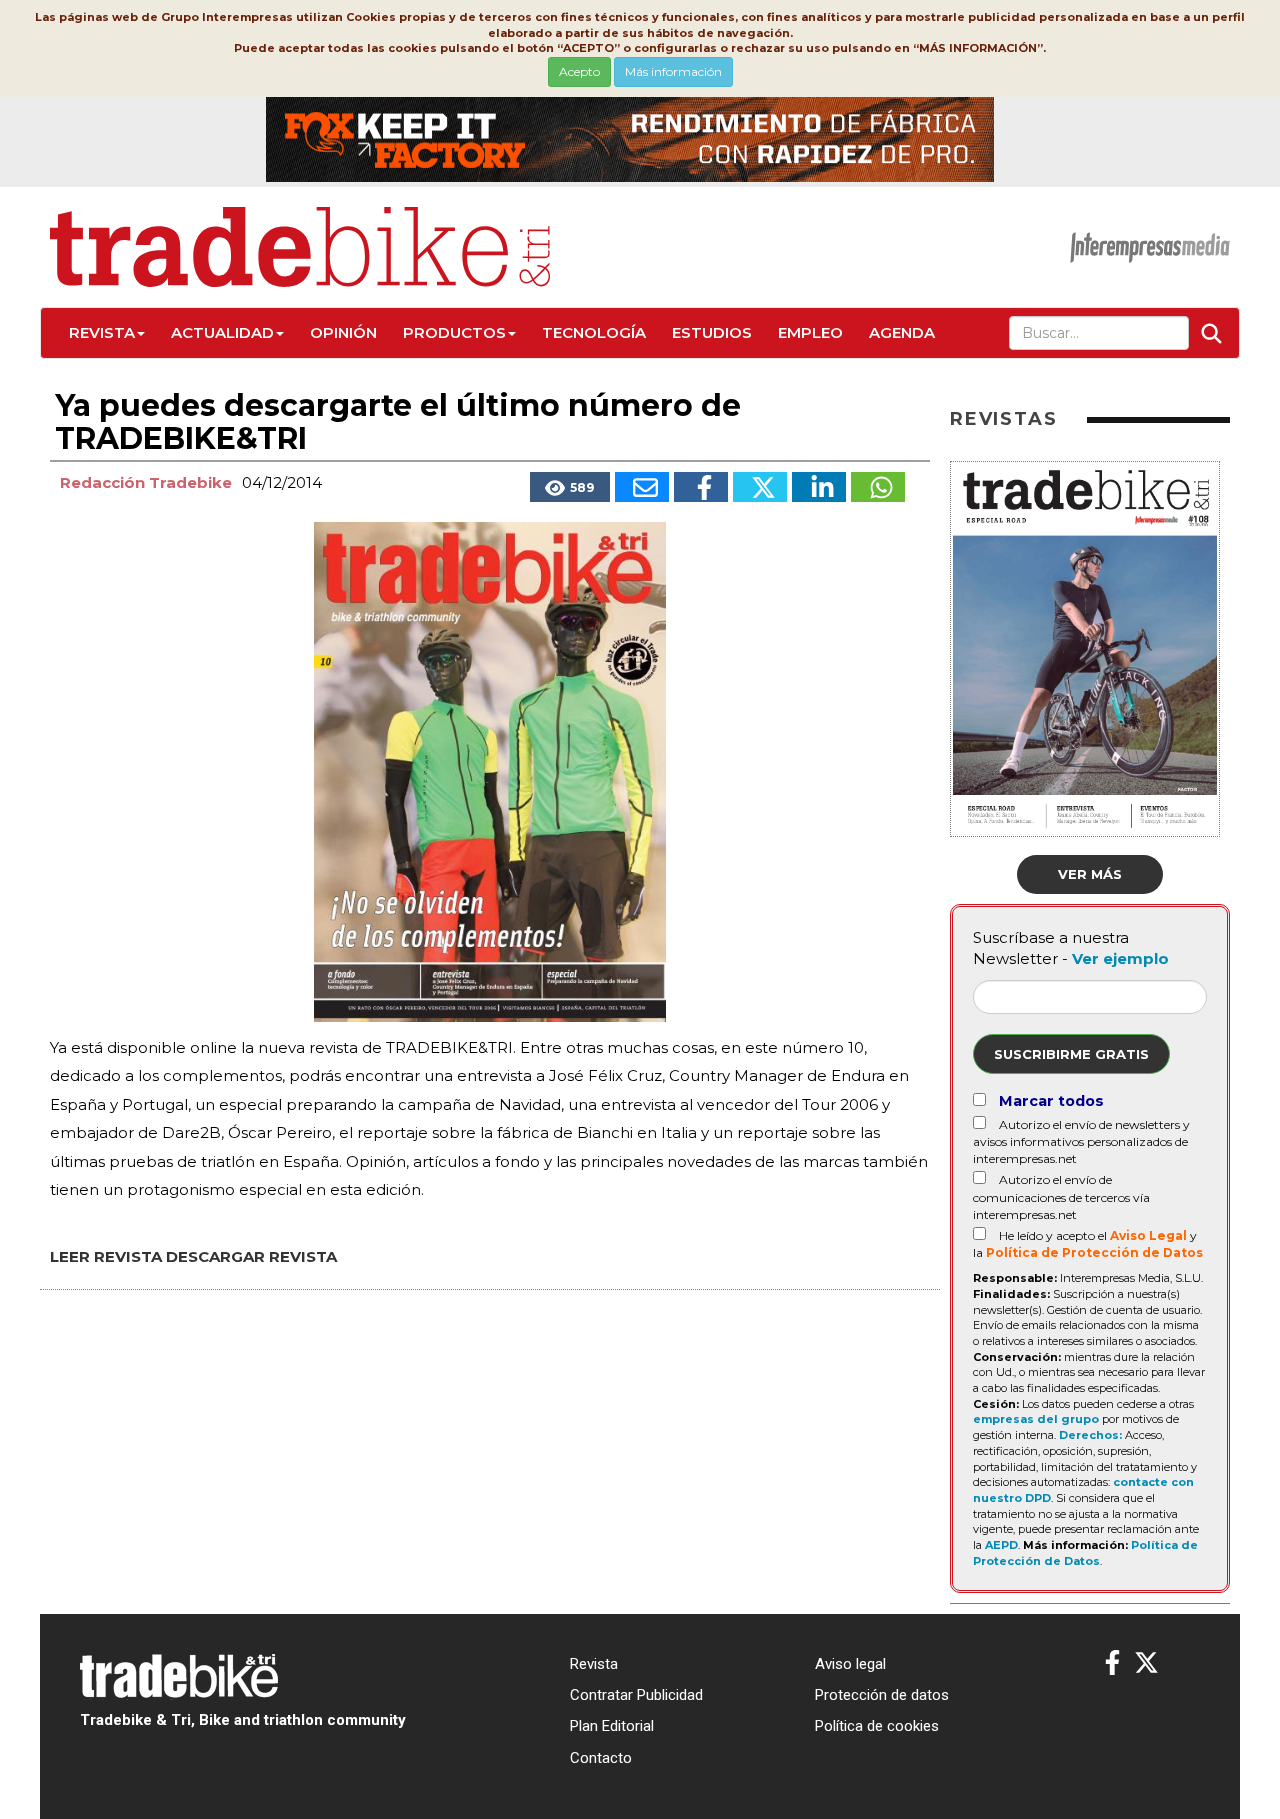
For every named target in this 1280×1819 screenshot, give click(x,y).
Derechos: (1090, 1435)
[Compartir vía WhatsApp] (878, 487)
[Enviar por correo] (642, 487)
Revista (102, 332)
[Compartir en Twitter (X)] (760, 487)
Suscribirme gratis (1071, 1054)
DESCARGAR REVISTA (251, 1256)
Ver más (1090, 874)
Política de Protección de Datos (1094, 1252)
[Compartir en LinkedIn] (819, 487)
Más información (673, 71)
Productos (454, 332)
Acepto (579, 71)
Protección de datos (882, 1695)
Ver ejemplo (1120, 958)
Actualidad (222, 332)
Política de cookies (877, 1726)
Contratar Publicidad (636, 1695)
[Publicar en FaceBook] (701, 487)
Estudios (712, 332)
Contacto (601, 1758)
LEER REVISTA (106, 1256)
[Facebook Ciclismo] (1112, 1663)
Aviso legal (850, 1664)
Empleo (810, 332)
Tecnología (594, 332)
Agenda (902, 332)
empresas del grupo (1036, 1419)
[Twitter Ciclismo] (1146, 1663)
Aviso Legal (1148, 1235)
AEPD (1001, 1545)
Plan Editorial (612, 1726)
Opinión (343, 332)
